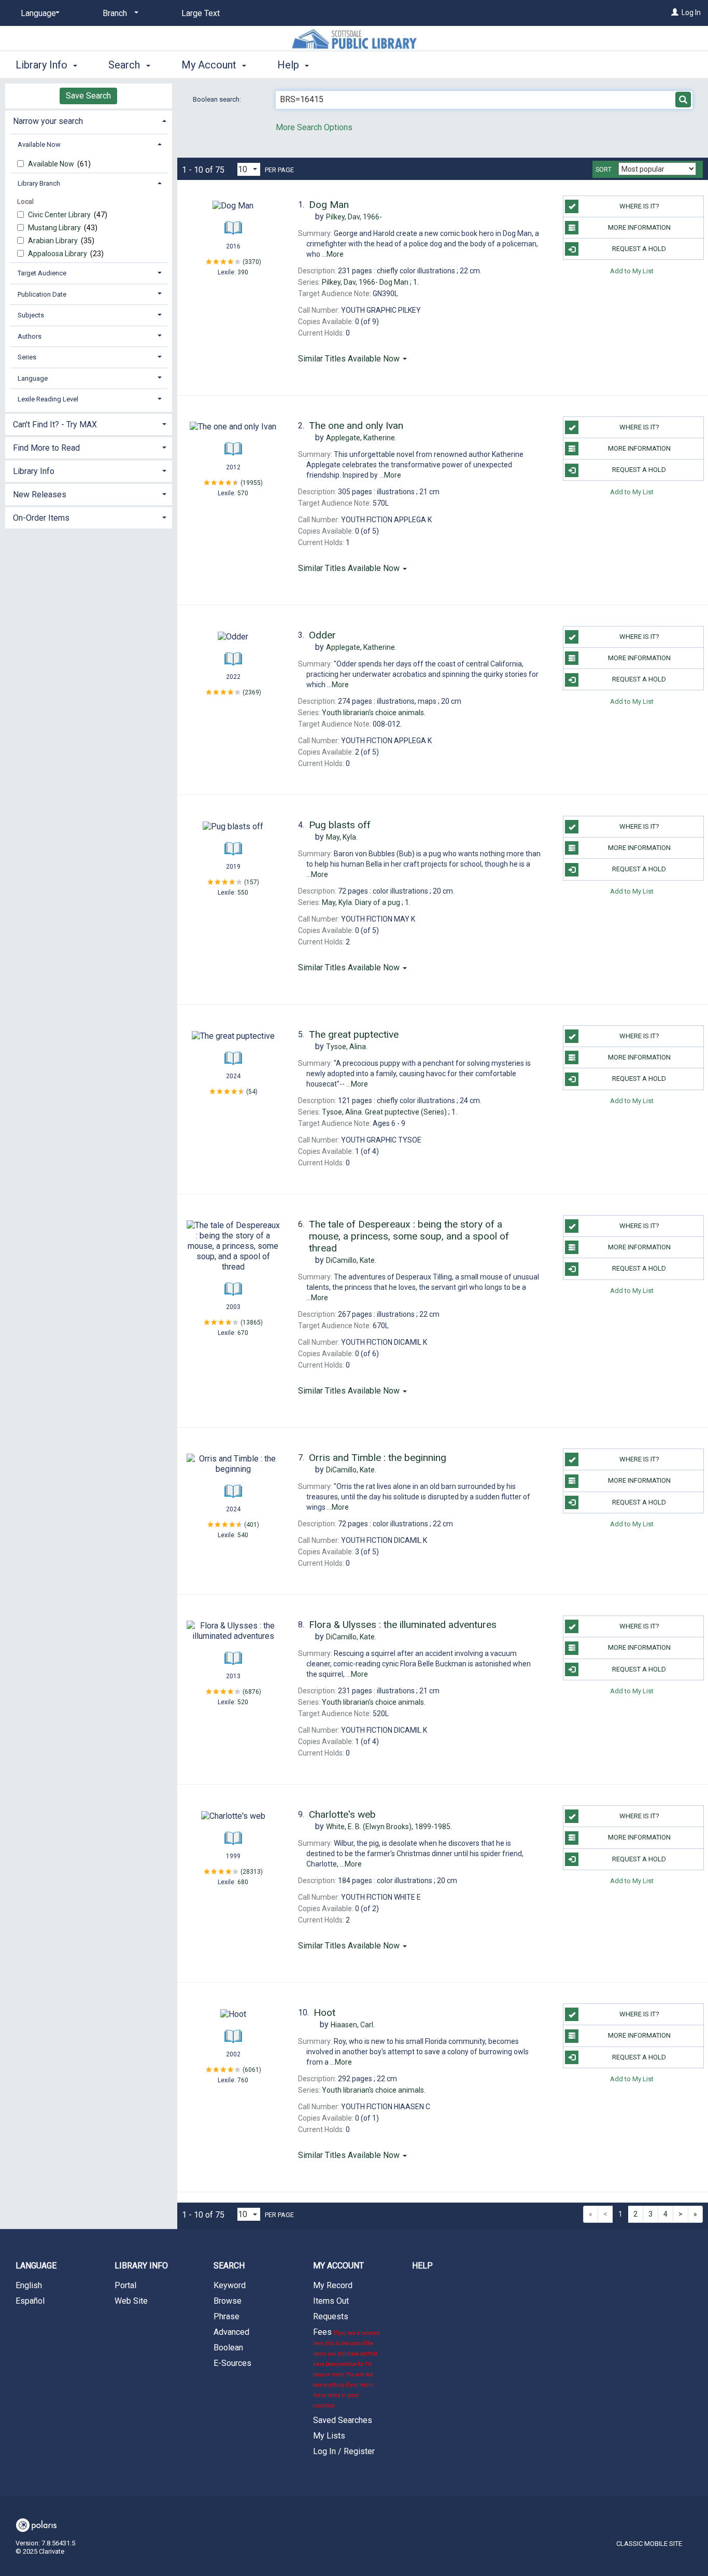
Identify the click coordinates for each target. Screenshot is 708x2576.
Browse (228, 2301)
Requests (331, 2316)
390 (243, 272)
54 (252, 1092)
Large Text (201, 13)
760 (243, 2080)
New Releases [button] (40, 495)
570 (243, 493)
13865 (252, 1322)
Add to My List (632, 270)
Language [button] (33, 378)
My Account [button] (210, 65)
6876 (252, 1692)
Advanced (231, 2332)
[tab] (89, 120)
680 (243, 1882)
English (29, 2285)
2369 (252, 692)
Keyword (230, 2285)
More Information (639, 227)
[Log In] (675, 12)
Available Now (52, 164)
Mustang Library (55, 228)
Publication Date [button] (42, 294)
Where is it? (639, 206)
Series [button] (27, 357)
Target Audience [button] (42, 273)
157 (252, 882)
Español (30, 2301)
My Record (333, 2285)
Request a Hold (639, 249)
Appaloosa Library (58, 254)
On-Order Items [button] (41, 518)
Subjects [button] (31, 315)
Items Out (331, 2301)
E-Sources (232, 2363)
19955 (252, 483)
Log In (691, 12)
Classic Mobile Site (649, 2544)
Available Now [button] (39, 144)
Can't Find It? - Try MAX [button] (55, 424)
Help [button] (289, 65)
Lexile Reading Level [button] (48, 399)
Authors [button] (30, 336)
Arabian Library (54, 241)
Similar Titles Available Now (350, 359)
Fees (346, 2368)
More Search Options (314, 127)
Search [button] (125, 65)
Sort (604, 170)
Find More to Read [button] (46, 448)
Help (422, 2266)
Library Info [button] (43, 65)
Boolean (228, 2348)
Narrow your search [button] (48, 121)
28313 (252, 1872)
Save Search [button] (88, 96)
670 (243, 1333)
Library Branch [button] (39, 183)
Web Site (131, 2301)
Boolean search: (218, 99)
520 (243, 1702)
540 (243, 1535)
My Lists (329, 2436)
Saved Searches (343, 2420)
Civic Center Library (60, 215)
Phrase (226, 2316)
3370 (252, 261)
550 (243, 893)
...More (333, 254)
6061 (252, 2070)
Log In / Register (344, 2451)
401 (252, 1525)
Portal (125, 2285)
